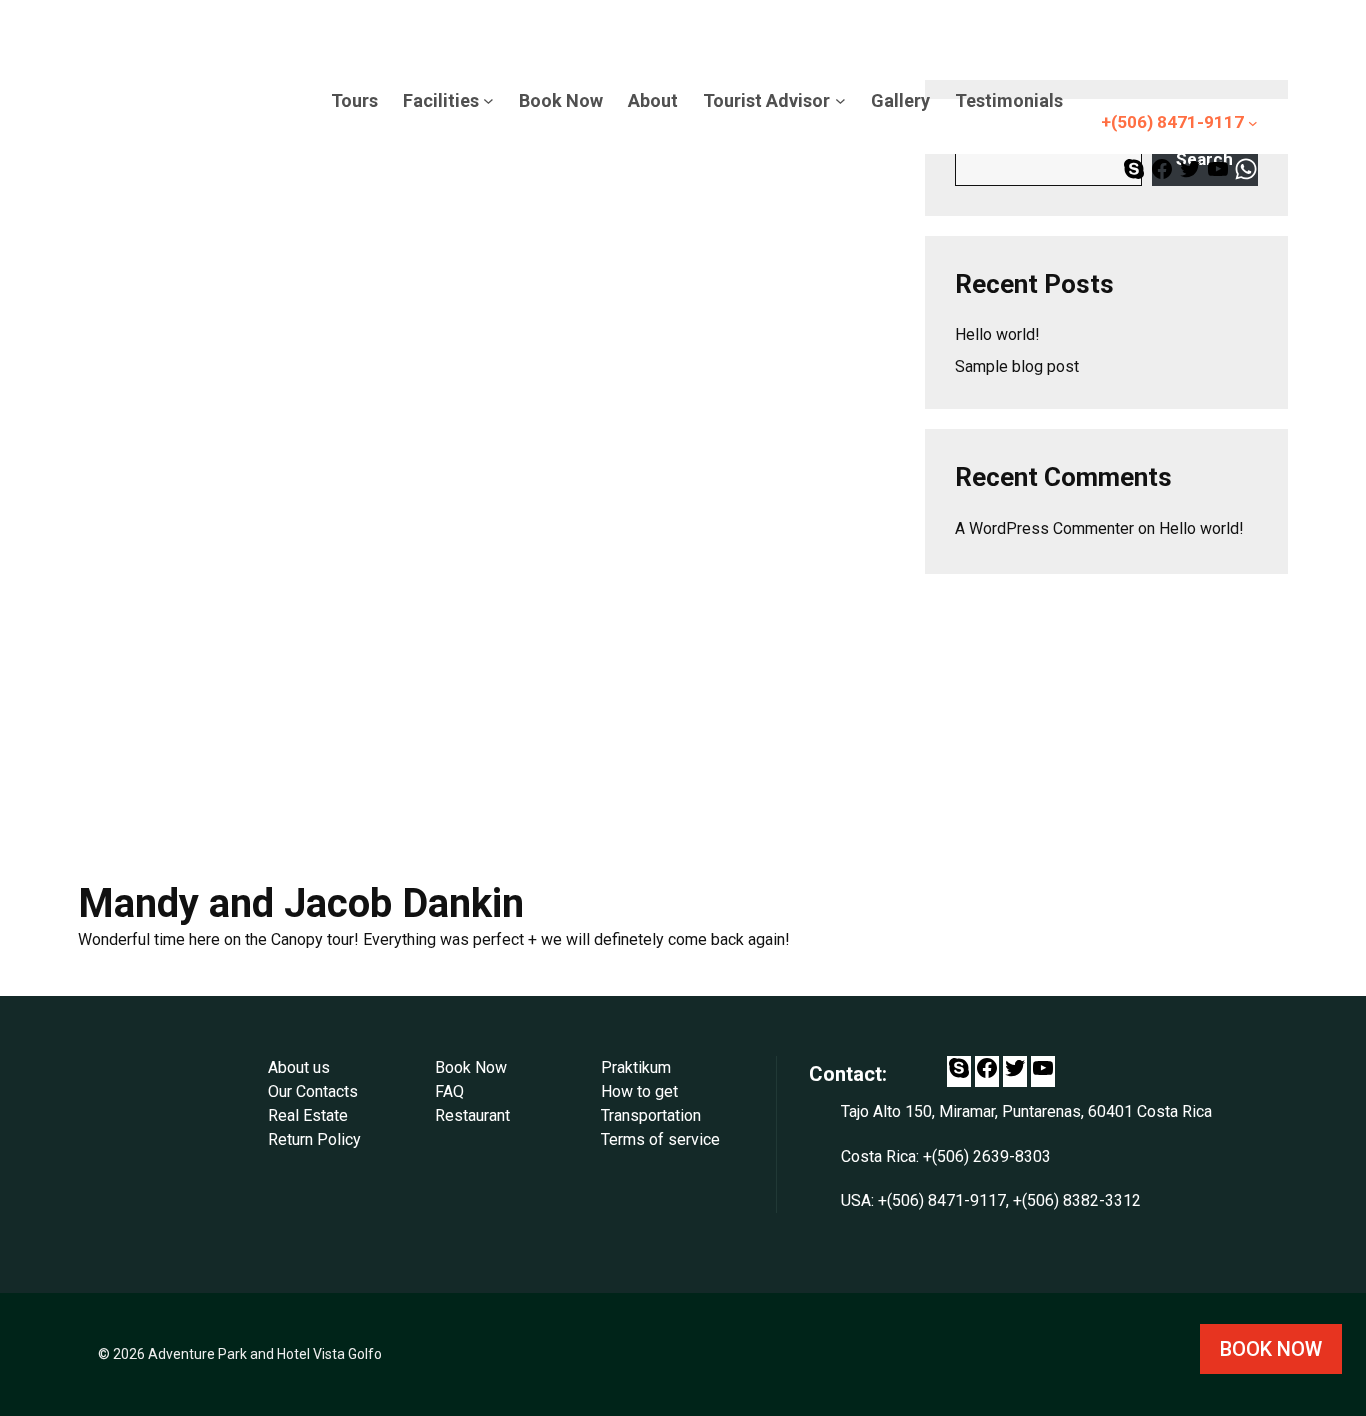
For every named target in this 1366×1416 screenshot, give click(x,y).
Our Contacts (313, 1091)
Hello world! (997, 334)
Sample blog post (1017, 366)
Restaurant (472, 1115)
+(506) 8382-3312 (1077, 1200)
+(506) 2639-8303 (987, 1156)
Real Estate (308, 1115)
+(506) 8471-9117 (942, 1200)
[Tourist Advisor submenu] (840, 100)
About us (299, 1067)
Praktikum (636, 1067)
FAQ (449, 1091)
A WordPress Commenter (1044, 528)
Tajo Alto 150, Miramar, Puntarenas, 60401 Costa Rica (1026, 1111)
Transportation (651, 1115)
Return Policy (314, 1139)
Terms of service (660, 1139)
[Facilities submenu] (488, 100)
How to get (639, 1091)
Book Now (471, 1067)
